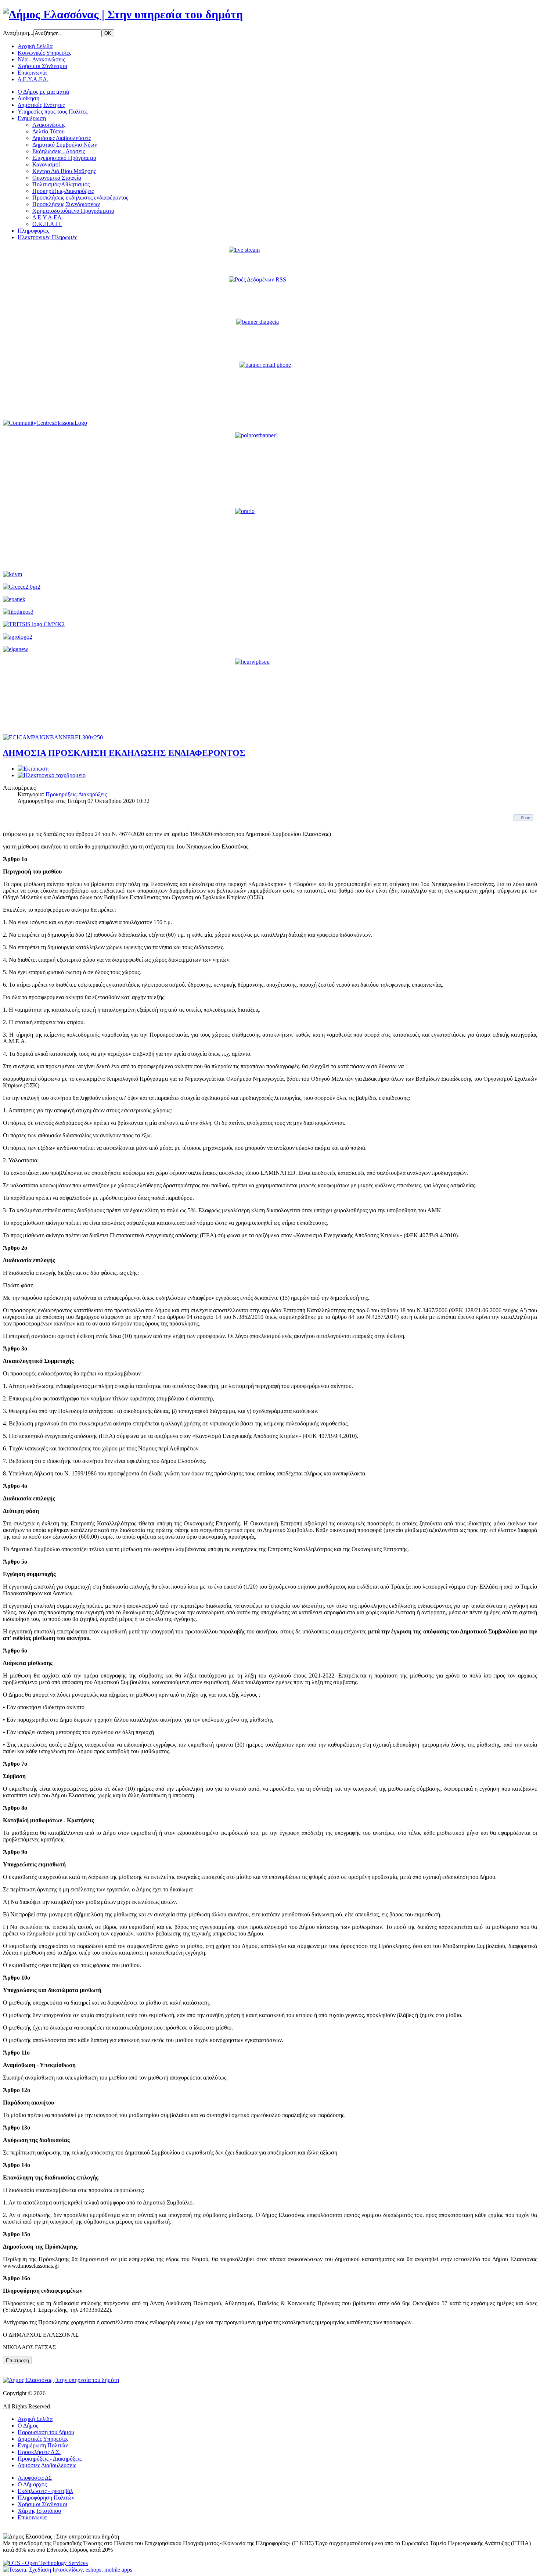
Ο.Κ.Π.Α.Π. (47, 224)
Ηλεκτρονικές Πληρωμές (47, 237)
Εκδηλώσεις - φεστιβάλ (45, 2491)
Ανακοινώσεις (49, 125)
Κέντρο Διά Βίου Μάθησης (64, 171)
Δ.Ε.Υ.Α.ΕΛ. (33, 79)
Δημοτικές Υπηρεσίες (43, 2439)
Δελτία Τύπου (48, 131)
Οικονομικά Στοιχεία (57, 178)
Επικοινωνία (32, 73)
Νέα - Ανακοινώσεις (41, 59)
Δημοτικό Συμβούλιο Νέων (65, 145)
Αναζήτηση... (18, 33)
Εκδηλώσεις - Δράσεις (59, 151)
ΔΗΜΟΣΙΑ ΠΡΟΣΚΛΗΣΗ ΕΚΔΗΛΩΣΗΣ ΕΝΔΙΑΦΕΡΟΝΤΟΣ (124, 753)
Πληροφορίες (33, 231)
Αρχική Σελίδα (35, 46)
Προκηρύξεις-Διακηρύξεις (63, 191)
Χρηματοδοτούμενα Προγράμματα (73, 211)
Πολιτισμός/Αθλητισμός (61, 184)
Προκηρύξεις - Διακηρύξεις (50, 2459)
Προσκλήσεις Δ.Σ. (39, 2452)
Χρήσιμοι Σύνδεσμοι (42, 66)
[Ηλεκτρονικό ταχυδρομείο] (52, 775)
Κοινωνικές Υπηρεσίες (44, 53)
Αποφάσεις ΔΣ (35, 2478)
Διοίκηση (28, 98)
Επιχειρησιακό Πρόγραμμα (64, 158)
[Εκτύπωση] (33, 769)
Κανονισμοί (46, 164)
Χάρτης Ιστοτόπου (39, 2511)
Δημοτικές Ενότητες (41, 105)
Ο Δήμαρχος (32, 2484)
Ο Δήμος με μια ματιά (43, 92)
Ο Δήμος (28, 2426)
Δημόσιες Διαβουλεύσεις (62, 138)
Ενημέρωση (32, 118)
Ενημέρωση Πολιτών (43, 2445)
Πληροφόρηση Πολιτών (46, 2498)
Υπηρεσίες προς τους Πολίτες (53, 112)
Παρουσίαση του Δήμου (46, 2432)
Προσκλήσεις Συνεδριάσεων (66, 204)
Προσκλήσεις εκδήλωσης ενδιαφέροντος (80, 198)
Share (526, 818)
